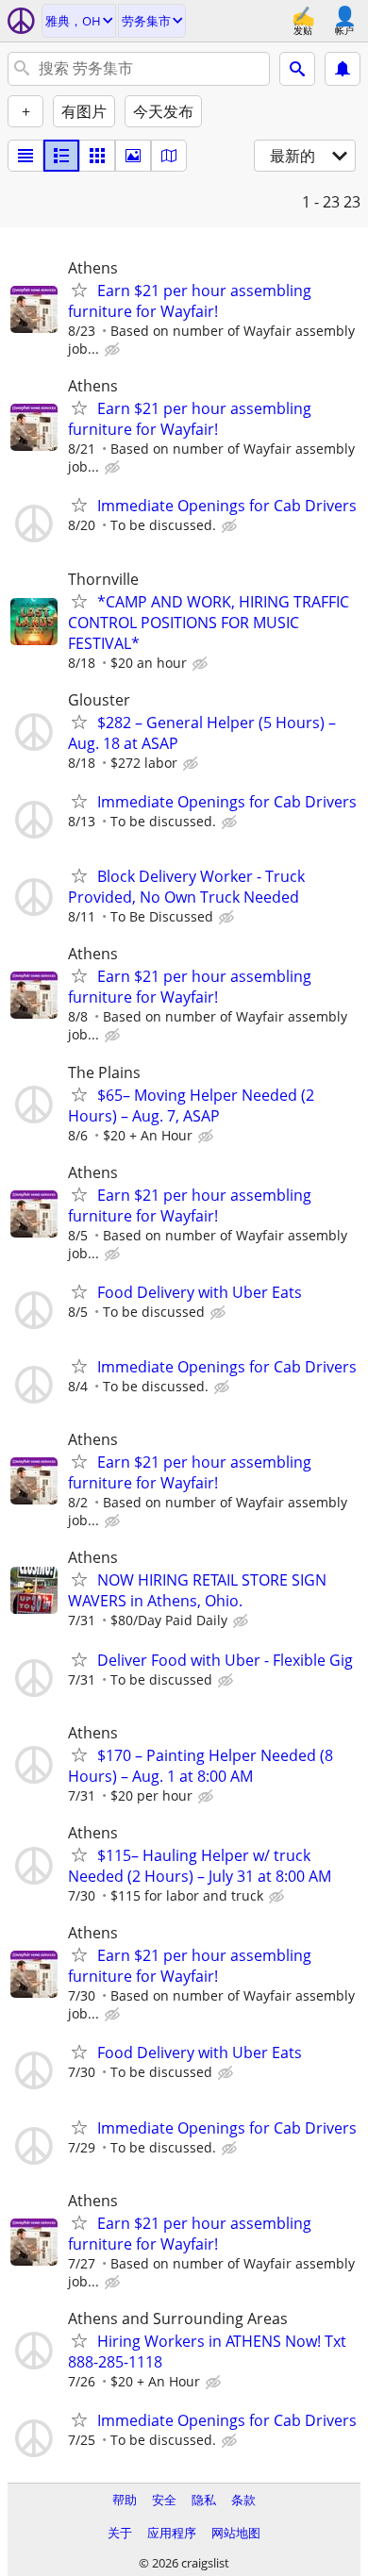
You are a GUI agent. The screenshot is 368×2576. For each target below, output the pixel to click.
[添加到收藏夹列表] (79, 290)
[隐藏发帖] (114, 350)
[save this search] (343, 69)
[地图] (169, 156)
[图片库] (133, 156)
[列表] (25, 156)
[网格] (97, 156)
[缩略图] (61, 156)
